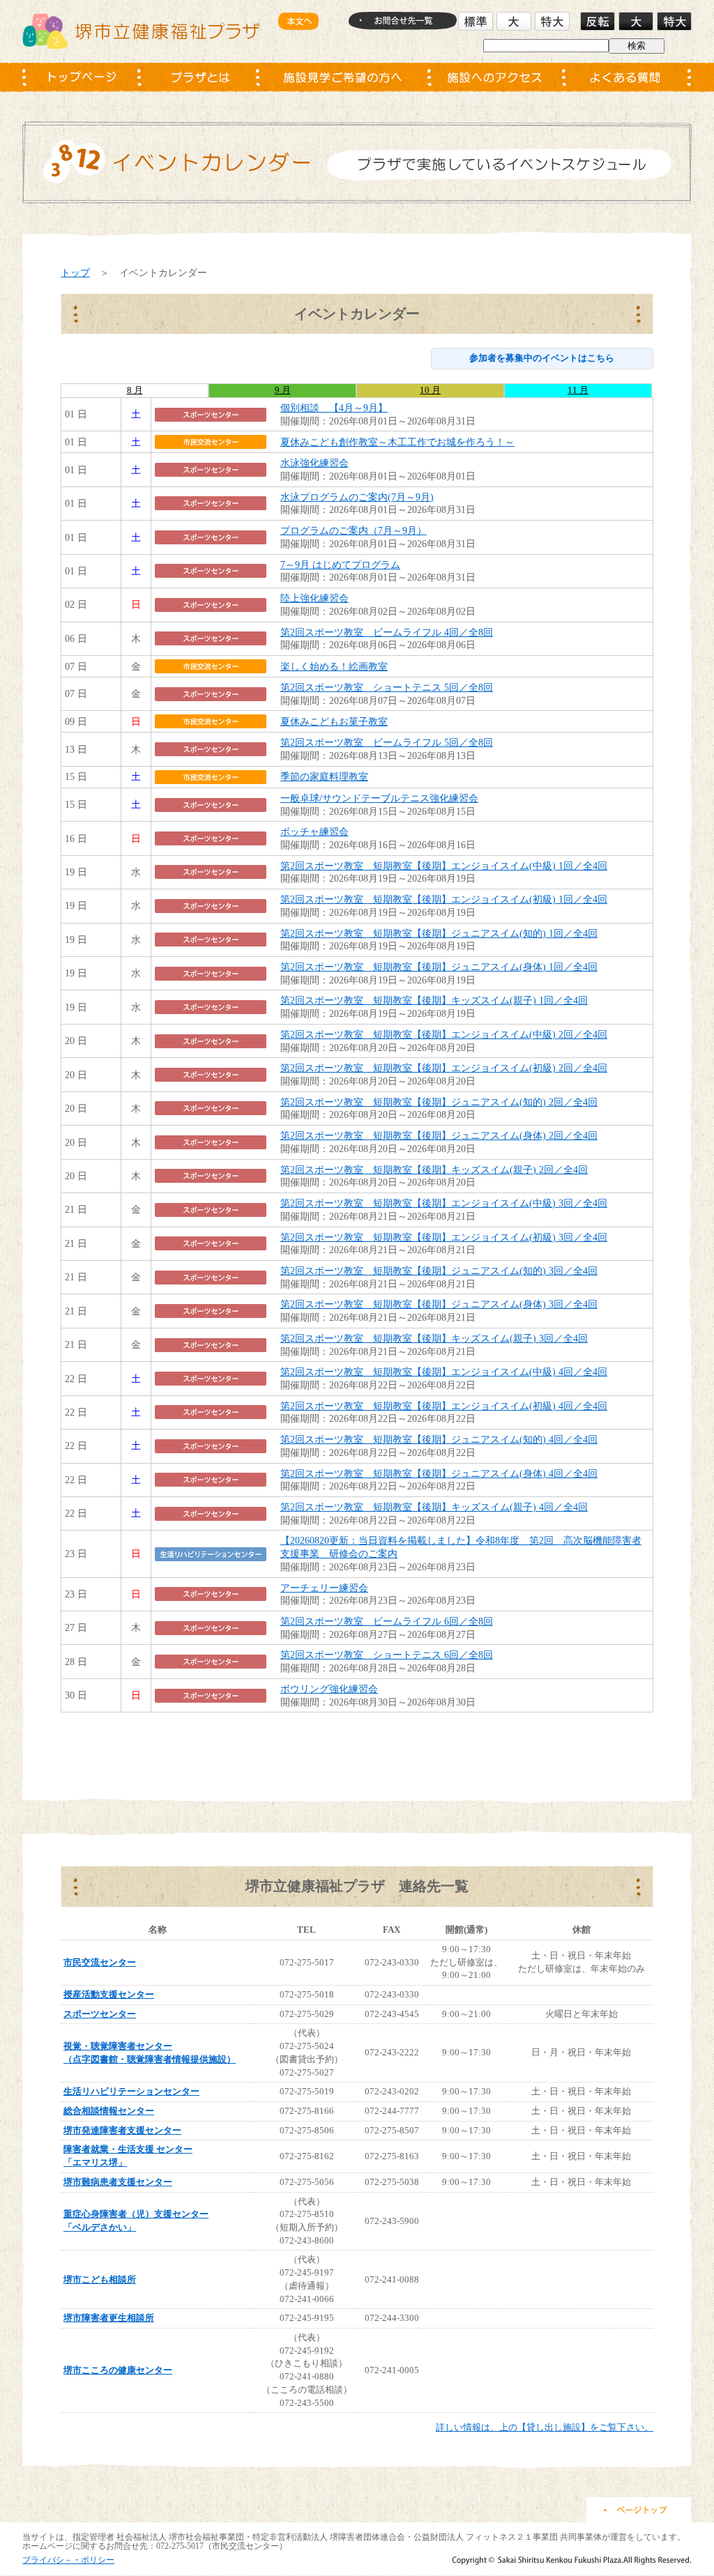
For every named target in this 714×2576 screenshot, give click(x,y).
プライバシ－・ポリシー (68, 2560)
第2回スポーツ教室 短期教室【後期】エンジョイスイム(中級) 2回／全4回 (444, 1034)
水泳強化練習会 (314, 463)
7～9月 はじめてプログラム (340, 565)
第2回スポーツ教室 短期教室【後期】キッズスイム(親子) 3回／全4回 (434, 1338)
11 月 (578, 390)
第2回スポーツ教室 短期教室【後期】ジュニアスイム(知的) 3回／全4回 (439, 1271)
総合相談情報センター (109, 2111)
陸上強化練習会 (314, 598)
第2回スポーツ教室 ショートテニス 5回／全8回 (387, 687)
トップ (75, 273)
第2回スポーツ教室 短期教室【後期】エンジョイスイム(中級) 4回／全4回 (444, 1372)
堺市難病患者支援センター (118, 2182)
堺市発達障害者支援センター (122, 2130)
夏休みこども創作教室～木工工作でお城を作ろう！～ (397, 442)
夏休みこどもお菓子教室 (334, 721)
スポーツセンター (100, 2014)
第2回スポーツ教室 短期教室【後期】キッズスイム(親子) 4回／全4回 (434, 1507)
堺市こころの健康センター (118, 2370)
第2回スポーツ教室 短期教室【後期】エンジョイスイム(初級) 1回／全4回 (444, 899)
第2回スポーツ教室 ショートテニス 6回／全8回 (387, 1655)
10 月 (430, 390)
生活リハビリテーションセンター (131, 2091)
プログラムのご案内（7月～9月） (354, 530)
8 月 (135, 390)
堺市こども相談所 (100, 2279)
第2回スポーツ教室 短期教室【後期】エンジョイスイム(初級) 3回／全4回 (444, 1237)
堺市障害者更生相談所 (109, 2318)
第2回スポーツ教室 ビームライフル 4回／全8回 (387, 632)
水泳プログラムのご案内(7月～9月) (357, 497)
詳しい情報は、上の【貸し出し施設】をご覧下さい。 (545, 2427)
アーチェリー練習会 (324, 1588)
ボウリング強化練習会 (329, 1689)
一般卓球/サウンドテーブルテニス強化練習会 (379, 798)
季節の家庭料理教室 (324, 776)
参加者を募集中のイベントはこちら (542, 358)
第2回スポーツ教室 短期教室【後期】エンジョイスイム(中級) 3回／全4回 (444, 1203)
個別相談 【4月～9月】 (334, 408)
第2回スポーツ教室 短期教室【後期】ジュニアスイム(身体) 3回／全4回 (439, 1304)
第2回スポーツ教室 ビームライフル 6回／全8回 (387, 1621)
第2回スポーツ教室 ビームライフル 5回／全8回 (387, 742)
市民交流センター (100, 1962)
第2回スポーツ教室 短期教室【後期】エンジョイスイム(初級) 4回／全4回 (444, 1406)
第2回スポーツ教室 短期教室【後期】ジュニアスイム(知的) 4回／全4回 (439, 1439)
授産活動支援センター (109, 1994)
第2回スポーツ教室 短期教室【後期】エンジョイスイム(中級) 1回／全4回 (444, 866)
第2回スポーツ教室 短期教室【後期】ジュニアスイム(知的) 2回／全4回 (439, 1102)
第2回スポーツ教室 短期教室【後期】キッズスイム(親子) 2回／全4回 (434, 1170)
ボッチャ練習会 (314, 831)
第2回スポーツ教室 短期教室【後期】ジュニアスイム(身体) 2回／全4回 (439, 1135)
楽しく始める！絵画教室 (334, 666)
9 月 (283, 390)
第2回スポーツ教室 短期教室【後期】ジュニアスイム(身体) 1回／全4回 (439, 967)
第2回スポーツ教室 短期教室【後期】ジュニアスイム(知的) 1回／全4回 (439, 933)
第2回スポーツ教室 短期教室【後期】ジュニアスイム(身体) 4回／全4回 (439, 1473)
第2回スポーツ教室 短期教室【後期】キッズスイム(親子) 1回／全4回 (434, 1000)
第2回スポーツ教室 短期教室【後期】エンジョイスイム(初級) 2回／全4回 (444, 1068)
